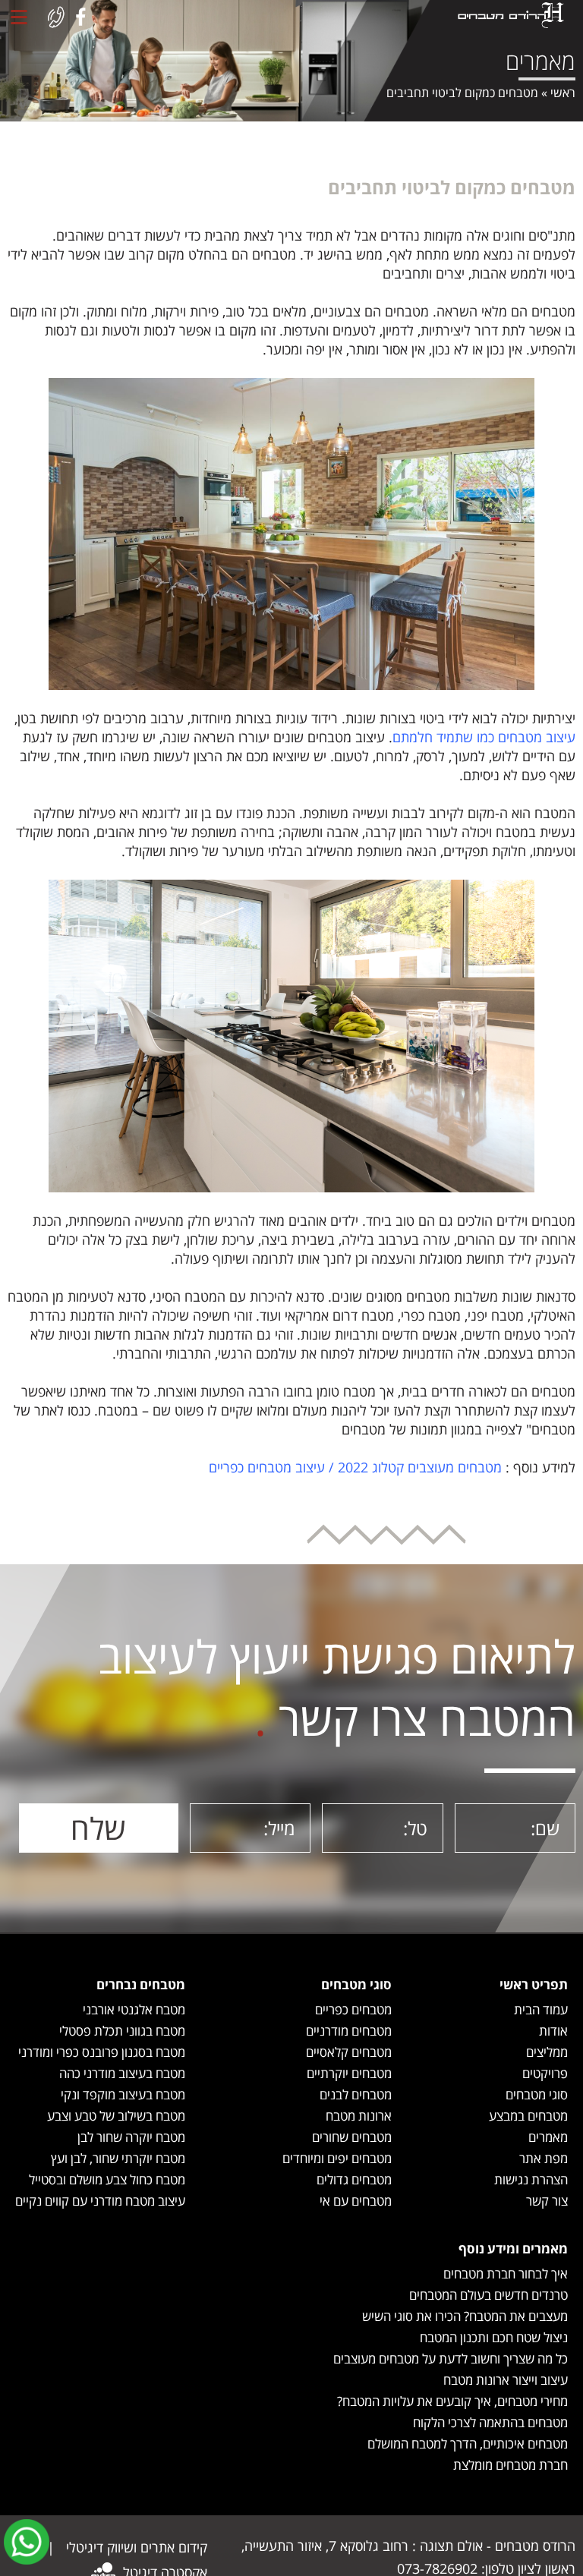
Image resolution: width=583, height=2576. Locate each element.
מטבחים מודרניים (349, 2031)
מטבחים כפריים (353, 2009)
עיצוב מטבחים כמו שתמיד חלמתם (484, 737)
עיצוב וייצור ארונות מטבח (506, 2380)
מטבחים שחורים (352, 2137)
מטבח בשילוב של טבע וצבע (116, 2116)
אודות (553, 2031)
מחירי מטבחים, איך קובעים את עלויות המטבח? (452, 2401)
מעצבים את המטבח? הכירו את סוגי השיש (465, 2316)
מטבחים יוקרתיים (349, 2073)
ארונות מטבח (359, 2116)
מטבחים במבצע (528, 2116)
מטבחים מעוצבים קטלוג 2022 (420, 1467)
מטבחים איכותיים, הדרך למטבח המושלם (468, 2444)
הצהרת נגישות (531, 2179)
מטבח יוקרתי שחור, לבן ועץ (118, 2158)
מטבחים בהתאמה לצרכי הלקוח (490, 2422)
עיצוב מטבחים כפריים (267, 1467)
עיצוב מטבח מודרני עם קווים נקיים (100, 2201)
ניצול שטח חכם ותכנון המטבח (494, 2337)
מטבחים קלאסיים (349, 2052)
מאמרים (548, 2137)
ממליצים (547, 2052)
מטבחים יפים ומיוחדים (337, 2158)
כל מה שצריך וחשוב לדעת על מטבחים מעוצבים (451, 2359)
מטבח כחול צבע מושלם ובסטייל (107, 2179)
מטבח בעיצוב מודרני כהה (122, 2073)
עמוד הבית (541, 2009)
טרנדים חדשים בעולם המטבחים (488, 2295)
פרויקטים (545, 2073)
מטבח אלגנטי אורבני (134, 2009)
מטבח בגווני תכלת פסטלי (122, 2031)
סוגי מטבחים (537, 2094)
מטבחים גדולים (354, 2179)
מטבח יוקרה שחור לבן (131, 2137)
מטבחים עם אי (356, 2201)
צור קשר (547, 2201)
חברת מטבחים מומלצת (511, 2465)
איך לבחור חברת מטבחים (506, 2274)
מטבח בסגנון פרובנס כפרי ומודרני (102, 2052)
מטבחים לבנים (356, 2094)
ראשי (563, 93)
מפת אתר (544, 2158)
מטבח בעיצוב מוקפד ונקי (123, 2094)
